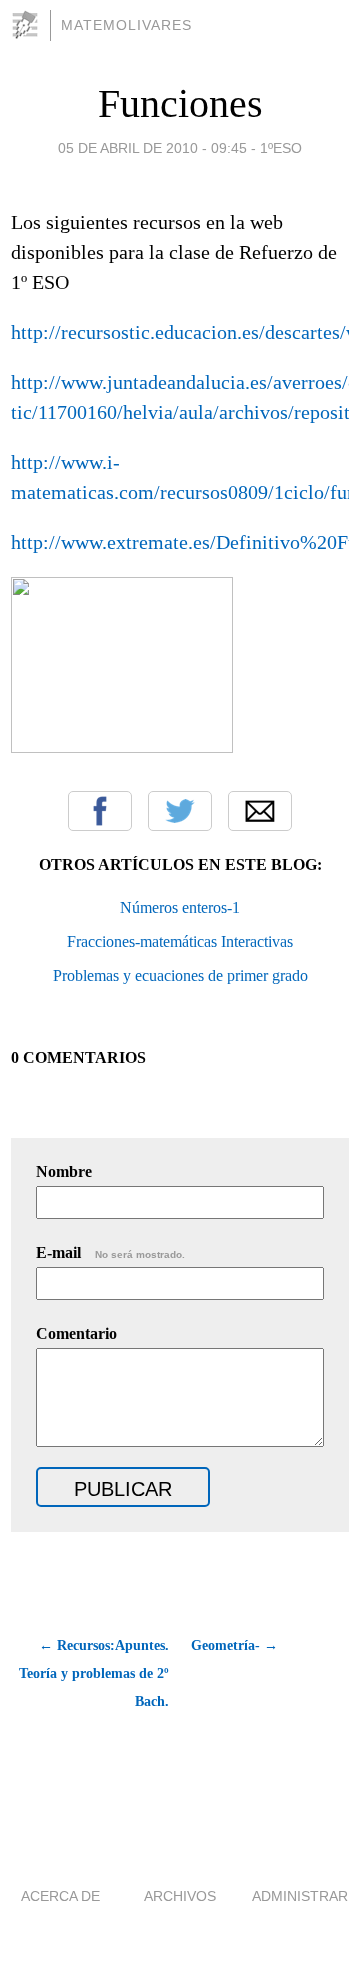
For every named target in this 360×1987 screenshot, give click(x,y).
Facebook (100, 811)
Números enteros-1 (180, 907)
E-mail (110, 1252)
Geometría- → (234, 1645)
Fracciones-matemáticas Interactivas (180, 941)
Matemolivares (126, 25)
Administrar (300, 1896)
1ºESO (281, 148)
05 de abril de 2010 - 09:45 (152, 148)
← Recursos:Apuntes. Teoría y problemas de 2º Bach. (94, 1673)
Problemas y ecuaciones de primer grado (180, 975)
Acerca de (60, 1896)
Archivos (180, 1896)
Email (260, 811)
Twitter (180, 811)
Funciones (180, 103)
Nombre (64, 1171)
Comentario (76, 1333)
